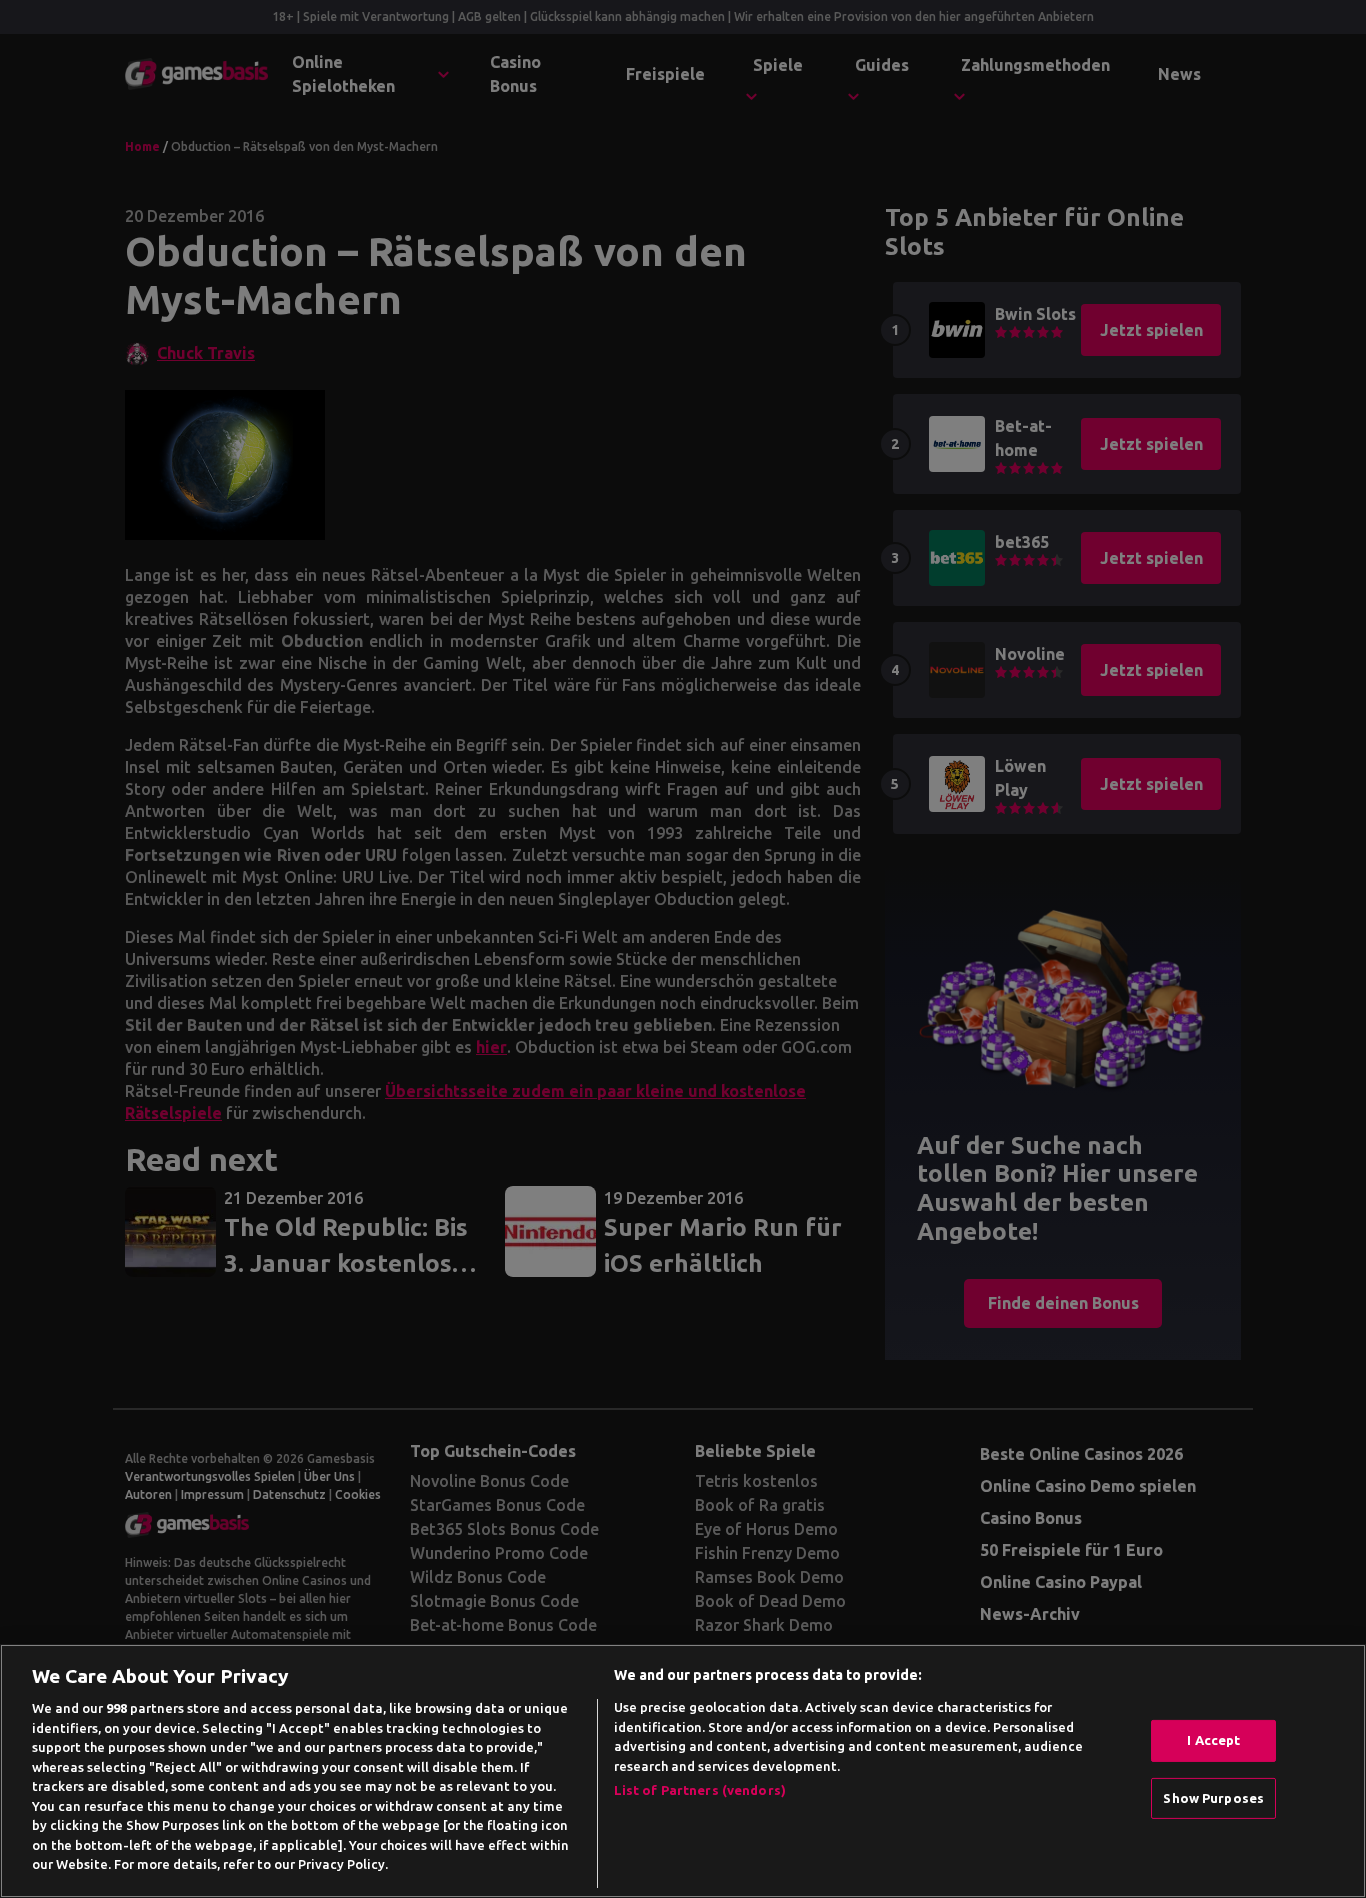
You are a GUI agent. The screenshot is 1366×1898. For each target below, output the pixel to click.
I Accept (1213, 1740)
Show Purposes (1213, 1798)
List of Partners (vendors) (700, 1790)
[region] (683, 1771)
